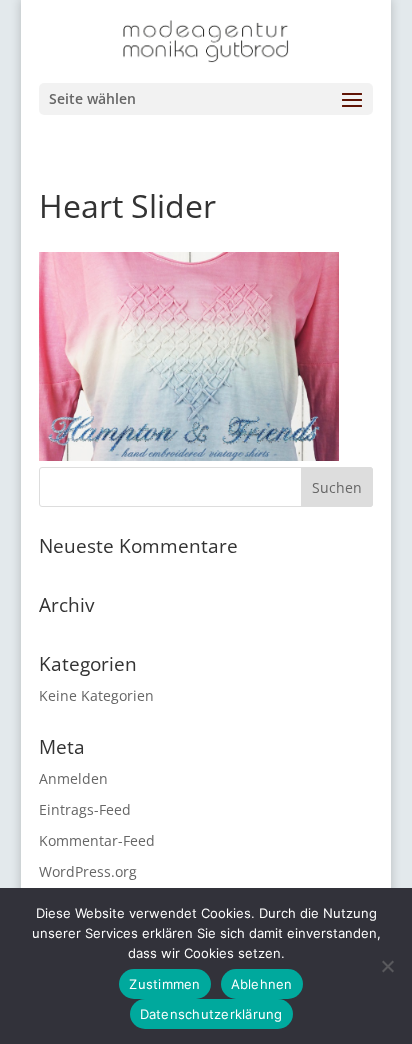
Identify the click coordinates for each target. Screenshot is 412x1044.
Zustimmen (164, 984)
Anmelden (73, 778)
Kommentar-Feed (97, 840)
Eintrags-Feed (85, 809)
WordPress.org (88, 871)
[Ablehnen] (387, 966)
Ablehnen (262, 984)
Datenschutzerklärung (211, 1014)
